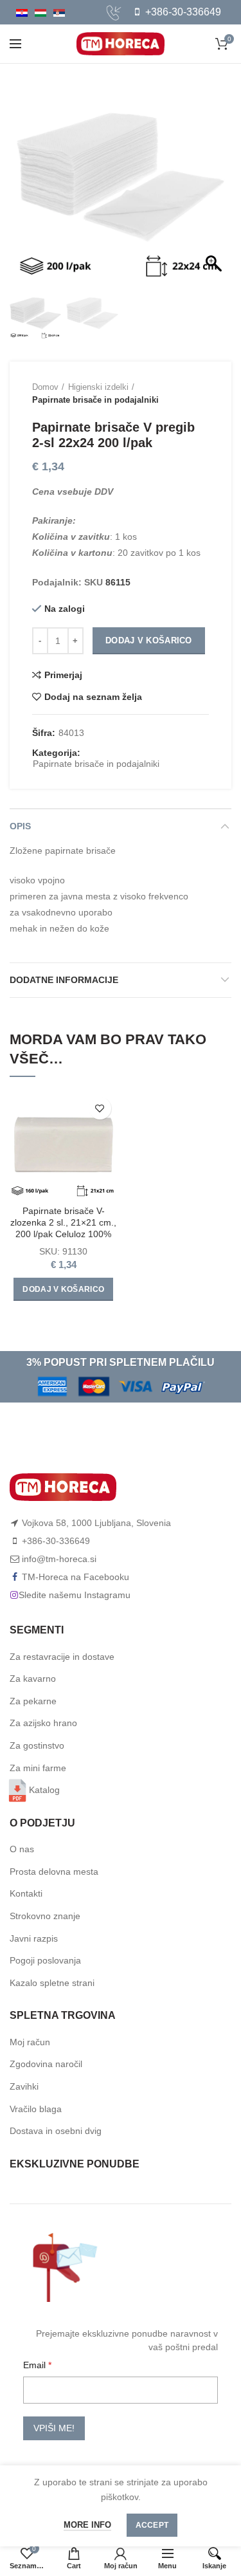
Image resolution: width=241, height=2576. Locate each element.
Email (36, 2365)
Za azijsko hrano (43, 1723)
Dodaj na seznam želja (93, 697)
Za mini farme (38, 1768)
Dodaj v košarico (149, 640)
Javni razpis (34, 1938)
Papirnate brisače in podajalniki (95, 400)
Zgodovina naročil (46, 2064)
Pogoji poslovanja (45, 1960)
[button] (215, 184)
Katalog (44, 1790)
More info (87, 2525)
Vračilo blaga (36, 2109)
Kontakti (26, 1893)
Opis (20, 826)
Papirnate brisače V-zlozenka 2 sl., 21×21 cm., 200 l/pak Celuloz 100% (63, 1222)
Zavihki (24, 2086)
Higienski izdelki (98, 387)
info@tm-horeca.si (59, 1559)
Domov (45, 387)
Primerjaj (63, 675)
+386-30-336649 (182, 12)
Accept (152, 2525)
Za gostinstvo (37, 1745)
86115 (118, 582)
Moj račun (30, 2042)
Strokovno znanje (45, 1916)
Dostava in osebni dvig (56, 2131)
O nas (22, 1849)
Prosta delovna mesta (54, 1872)
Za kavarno (33, 1679)
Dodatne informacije (64, 980)
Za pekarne (33, 1701)
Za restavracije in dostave (62, 1657)
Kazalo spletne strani (52, 1983)
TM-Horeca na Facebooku (76, 1577)
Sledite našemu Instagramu (75, 1595)
